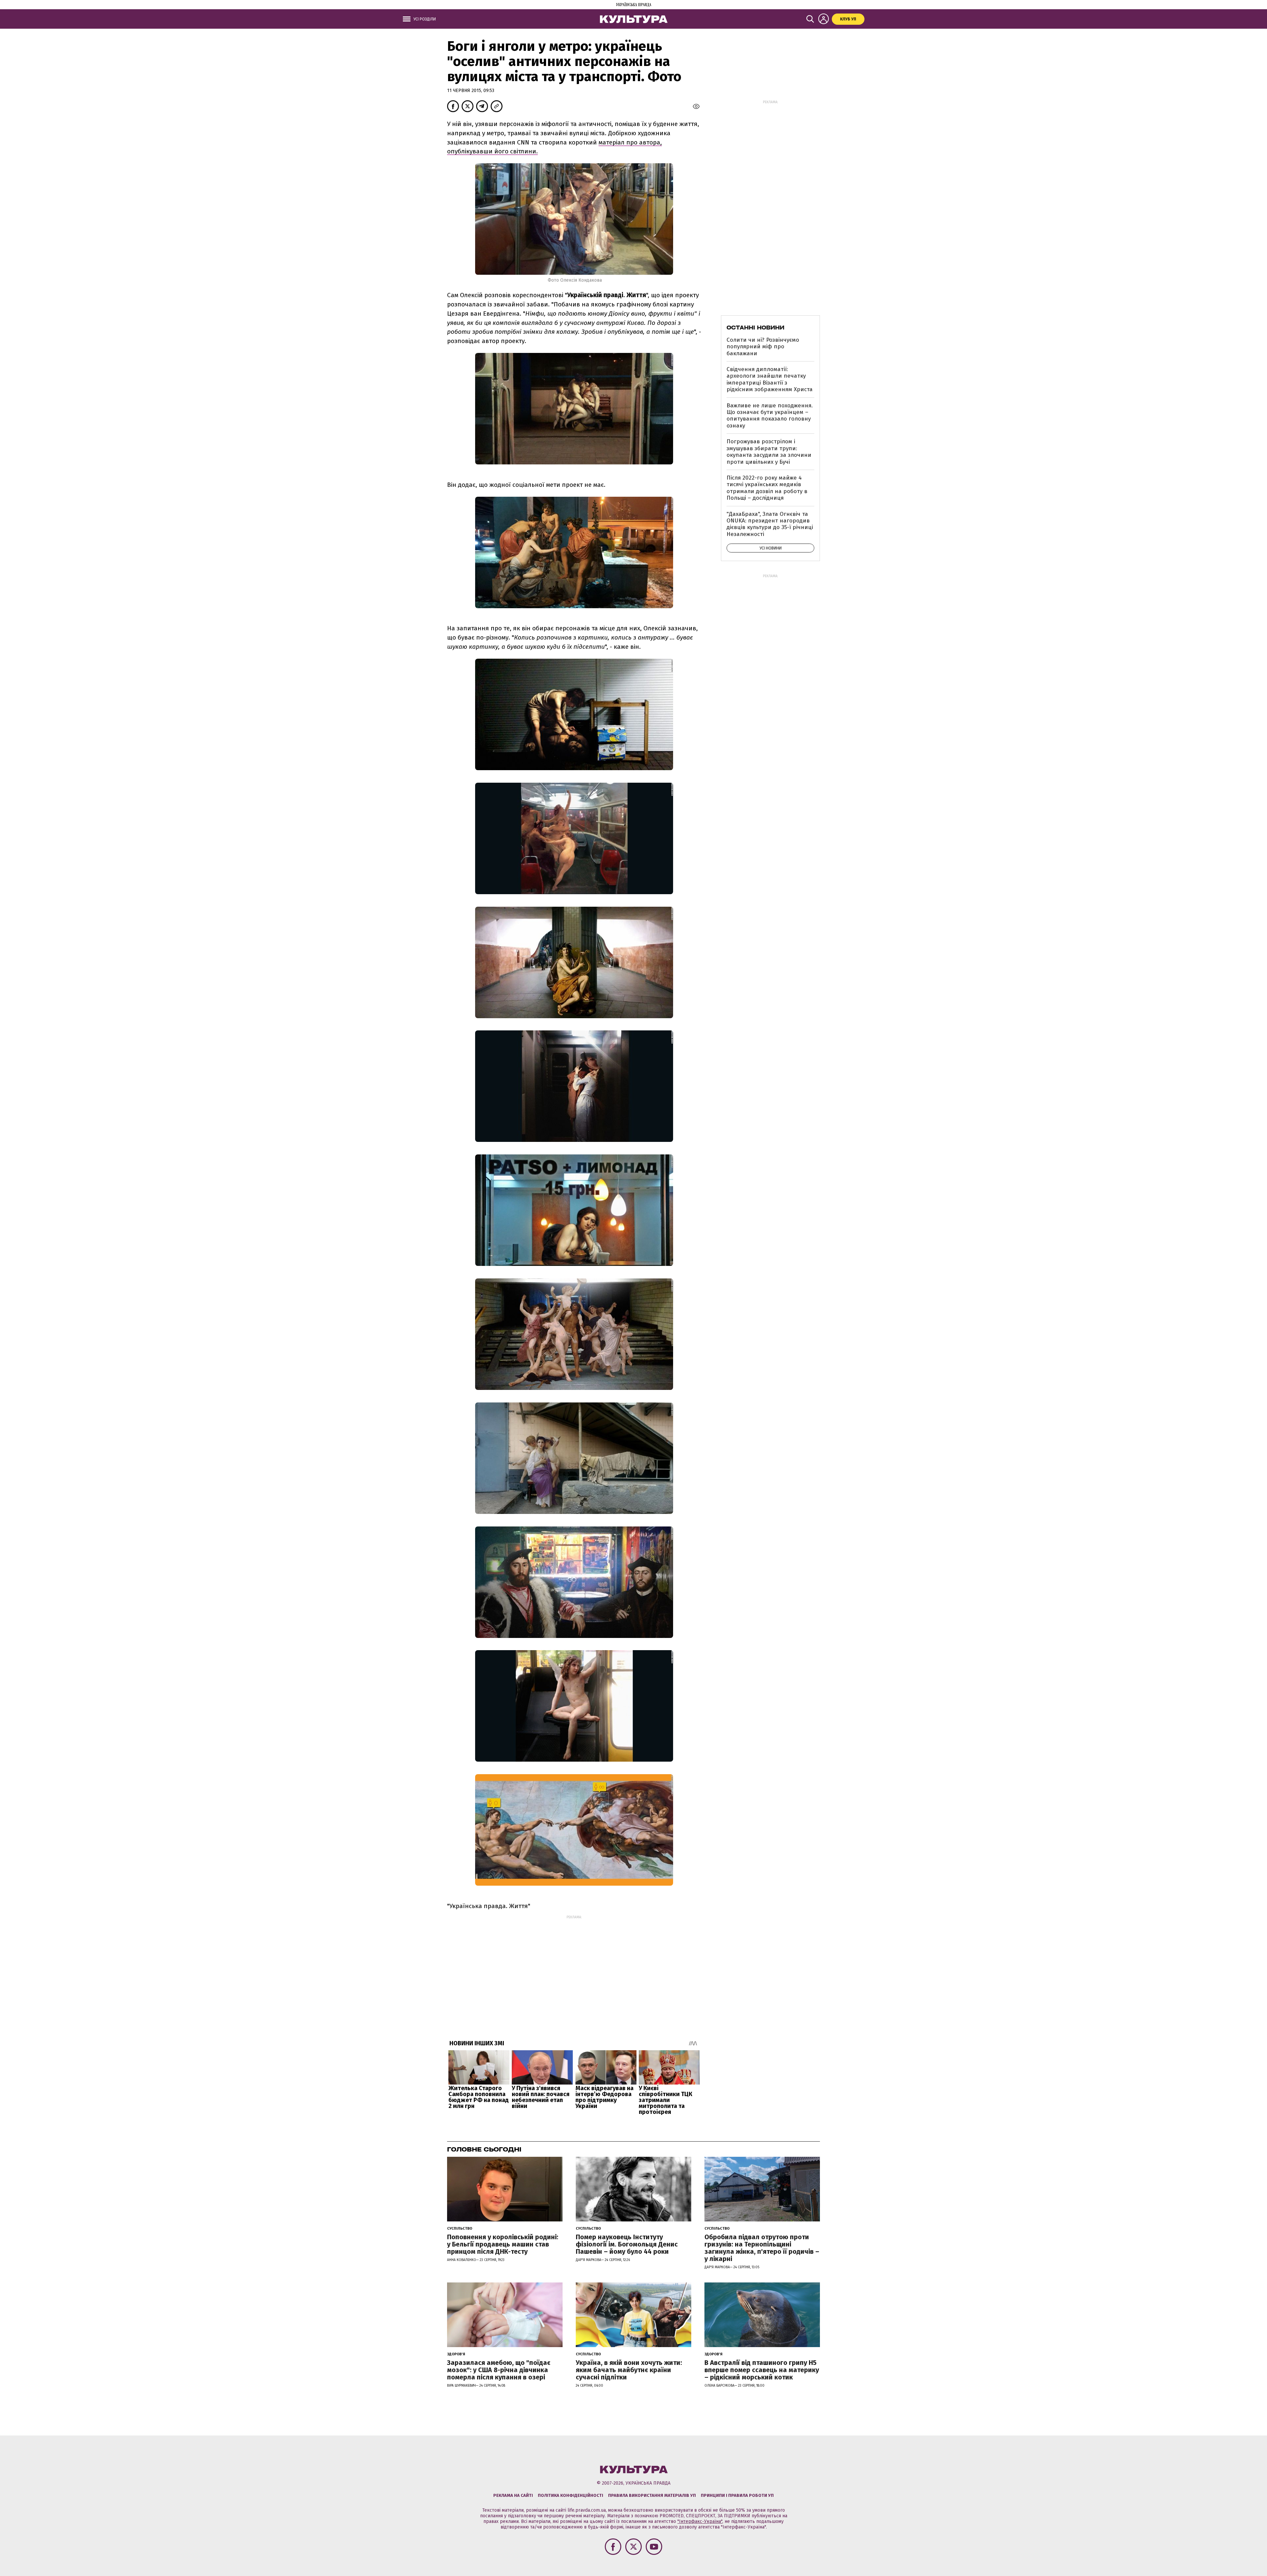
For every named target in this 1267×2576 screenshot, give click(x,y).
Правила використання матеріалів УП (652, 2495)
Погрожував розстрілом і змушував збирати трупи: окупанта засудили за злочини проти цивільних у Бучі (769, 452)
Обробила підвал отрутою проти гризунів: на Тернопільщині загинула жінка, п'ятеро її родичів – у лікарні (762, 2248)
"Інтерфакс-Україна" (700, 2521)
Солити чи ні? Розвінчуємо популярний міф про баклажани (763, 347)
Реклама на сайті (513, 2495)
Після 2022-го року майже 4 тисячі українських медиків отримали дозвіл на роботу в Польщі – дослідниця (767, 488)
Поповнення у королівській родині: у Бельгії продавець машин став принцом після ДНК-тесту (503, 2244)
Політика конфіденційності (570, 2495)
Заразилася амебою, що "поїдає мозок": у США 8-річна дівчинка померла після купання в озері (499, 2370)
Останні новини (755, 328)
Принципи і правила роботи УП (737, 2495)
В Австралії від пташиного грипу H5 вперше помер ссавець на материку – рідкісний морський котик (762, 2370)
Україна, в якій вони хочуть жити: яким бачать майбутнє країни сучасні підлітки (629, 2370)
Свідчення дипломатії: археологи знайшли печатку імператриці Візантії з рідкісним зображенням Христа (770, 379)
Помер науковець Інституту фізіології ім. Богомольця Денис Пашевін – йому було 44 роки (627, 2244)
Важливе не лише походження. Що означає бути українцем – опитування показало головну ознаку (770, 416)
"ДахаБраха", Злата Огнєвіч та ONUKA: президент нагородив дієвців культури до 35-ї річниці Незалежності (770, 524)
